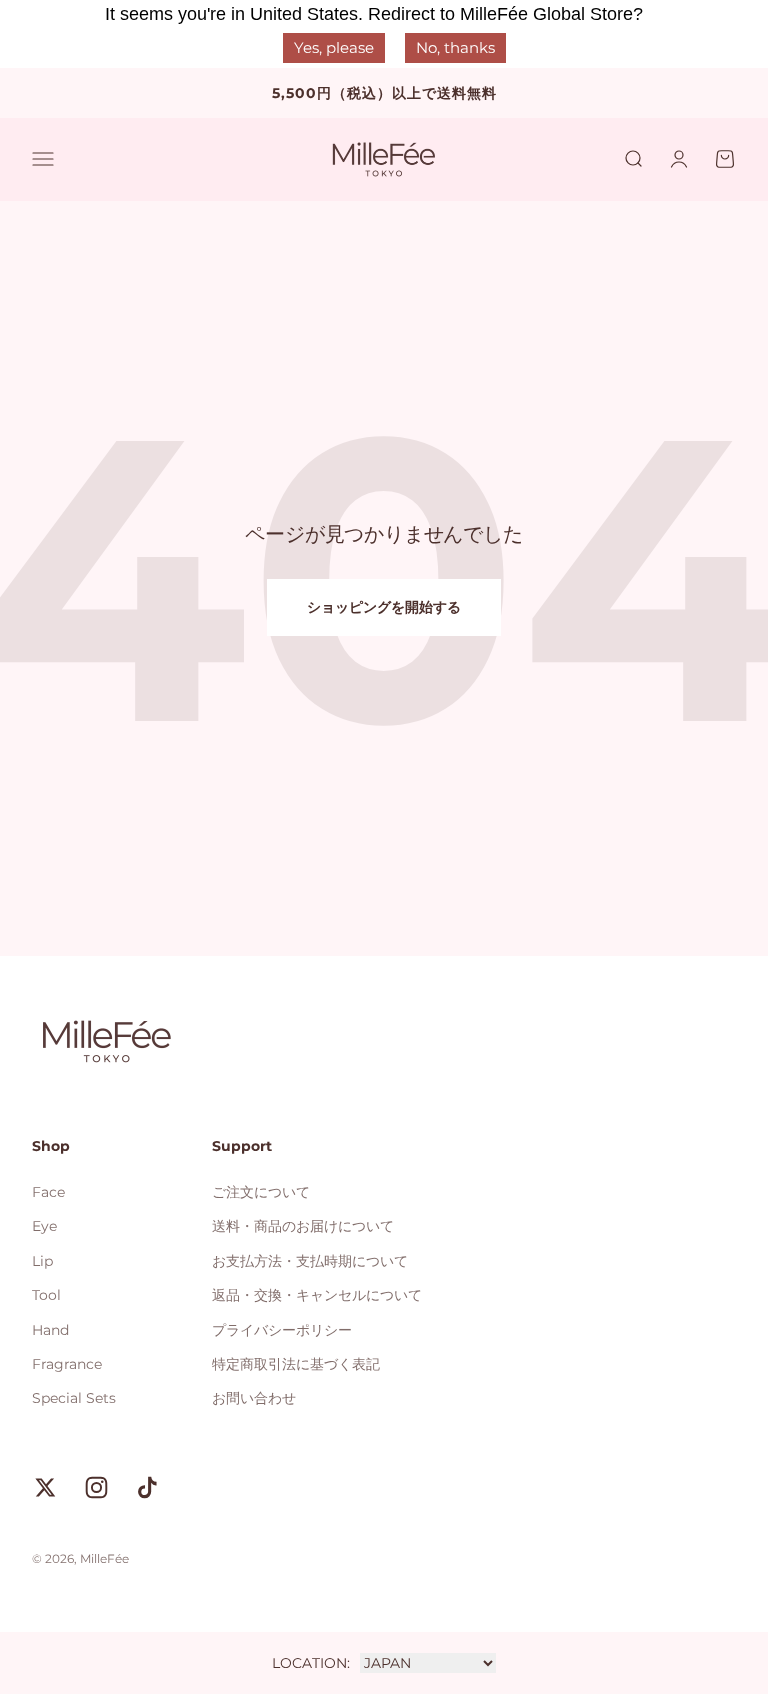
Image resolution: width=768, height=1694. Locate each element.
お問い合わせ (254, 1398)
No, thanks (455, 47)
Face (48, 1192)
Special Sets (74, 1398)
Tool (46, 1295)
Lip (42, 1261)
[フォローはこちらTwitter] (45, 1487)
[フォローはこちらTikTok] (147, 1487)
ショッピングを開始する (384, 607)
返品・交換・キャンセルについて (317, 1295)
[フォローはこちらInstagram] (96, 1487)
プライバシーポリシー (282, 1330)
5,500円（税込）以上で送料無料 (384, 93)
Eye (44, 1226)
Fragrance (67, 1364)
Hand (50, 1330)
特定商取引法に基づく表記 (296, 1364)
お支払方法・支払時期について (310, 1261)
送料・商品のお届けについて (303, 1226)
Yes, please (334, 47)
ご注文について (261, 1192)
